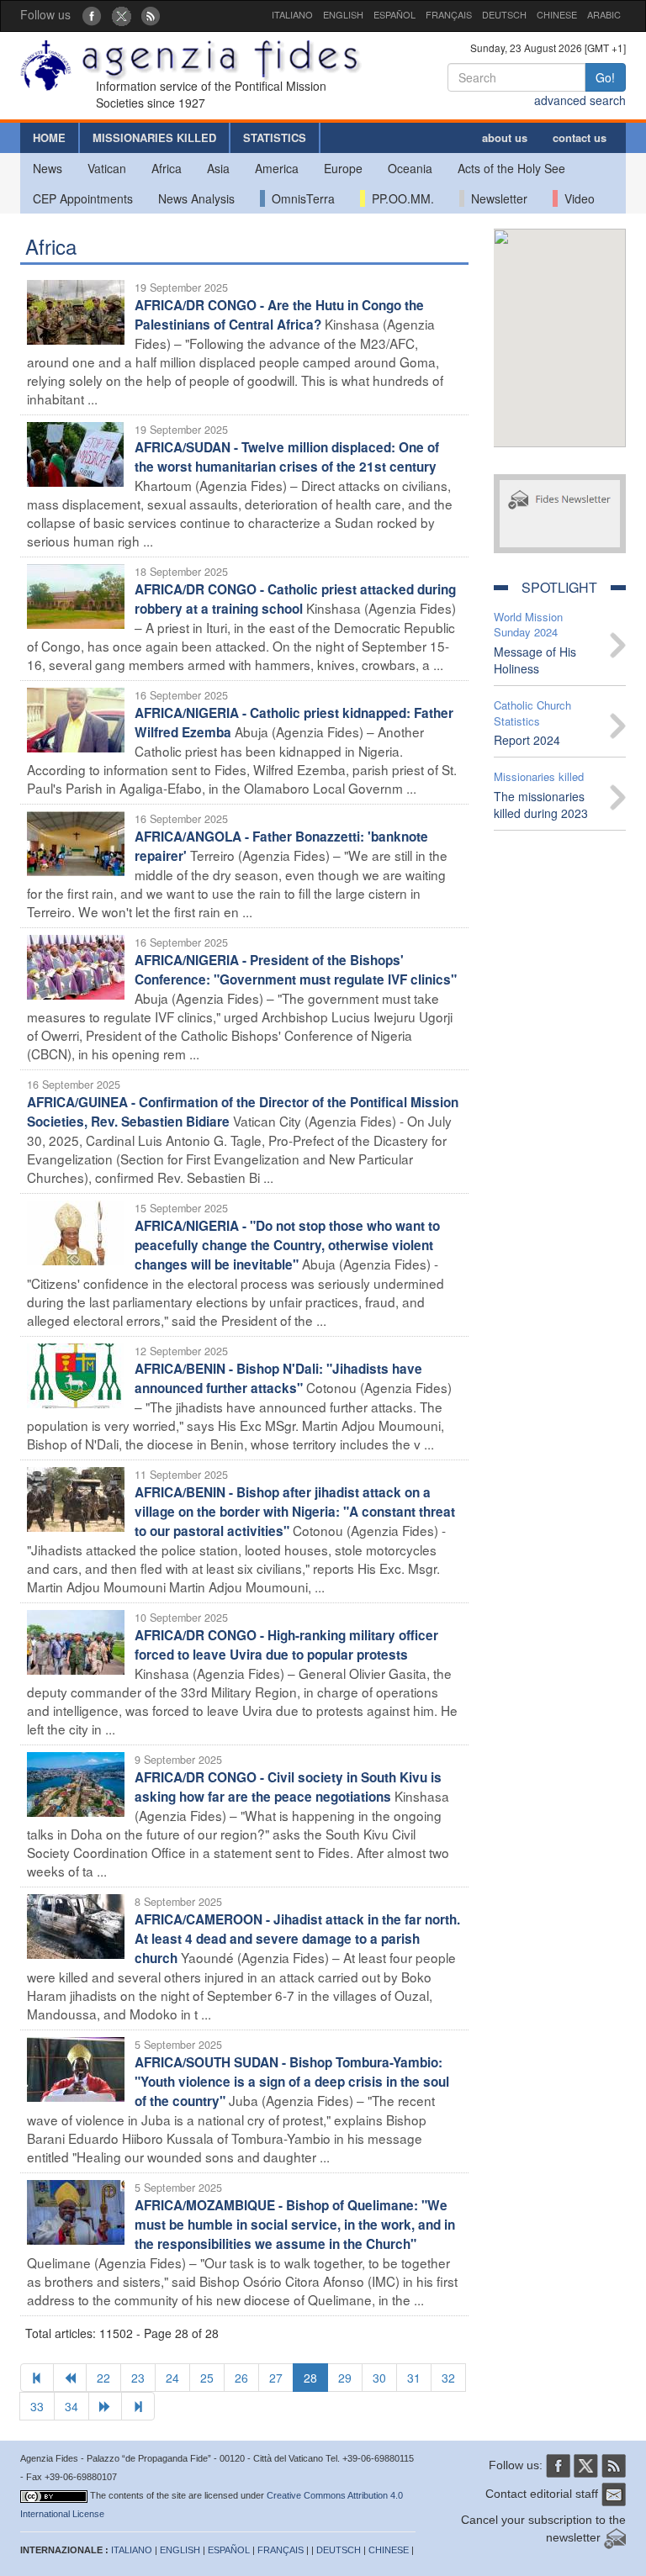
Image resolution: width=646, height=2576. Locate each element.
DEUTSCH (504, 14)
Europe (343, 168)
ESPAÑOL (394, 14)
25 (207, 2378)
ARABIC (604, 14)
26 (241, 2378)
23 (138, 2378)
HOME (49, 137)
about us (505, 137)
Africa (167, 168)
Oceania (410, 168)
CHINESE (557, 14)
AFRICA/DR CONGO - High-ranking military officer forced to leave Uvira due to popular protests (286, 1645)
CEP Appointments (83, 198)
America (277, 168)
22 (103, 2378)
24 (172, 2378)
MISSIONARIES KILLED (154, 137)
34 (71, 2406)
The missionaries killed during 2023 (541, 805)
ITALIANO (292, 14)
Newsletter (496, 198)
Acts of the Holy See (511, 168)
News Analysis (196, 198)
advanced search (580, 100)
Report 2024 (527, 740)
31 (414, 2378)
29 (345, 2378)
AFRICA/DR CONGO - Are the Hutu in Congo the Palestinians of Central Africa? (279, 315)
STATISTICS (275, 137)
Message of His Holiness (535, 660)
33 (37, 2406)
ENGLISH (343, 14)
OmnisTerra (300, 198)
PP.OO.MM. (400, 198)
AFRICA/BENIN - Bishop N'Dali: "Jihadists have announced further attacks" (278, 1378)
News (48, 168)
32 (448, 2378)
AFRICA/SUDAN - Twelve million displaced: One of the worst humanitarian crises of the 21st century (287, 457)
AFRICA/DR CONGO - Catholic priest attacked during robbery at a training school (295, 599)
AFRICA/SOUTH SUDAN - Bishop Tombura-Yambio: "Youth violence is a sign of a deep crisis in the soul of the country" (292, 2082)
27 (276, 2378)
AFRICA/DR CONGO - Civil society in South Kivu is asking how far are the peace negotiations (288, 1787)
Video (576, 198)
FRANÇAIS (449, 14)
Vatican (107, 168)
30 (379, 2378)
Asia (218, 168)
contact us (580, 137)
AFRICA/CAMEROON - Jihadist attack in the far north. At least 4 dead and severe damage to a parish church (297, 1939)
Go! (605, 77)
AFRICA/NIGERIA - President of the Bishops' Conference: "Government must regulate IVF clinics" (296, 970)
